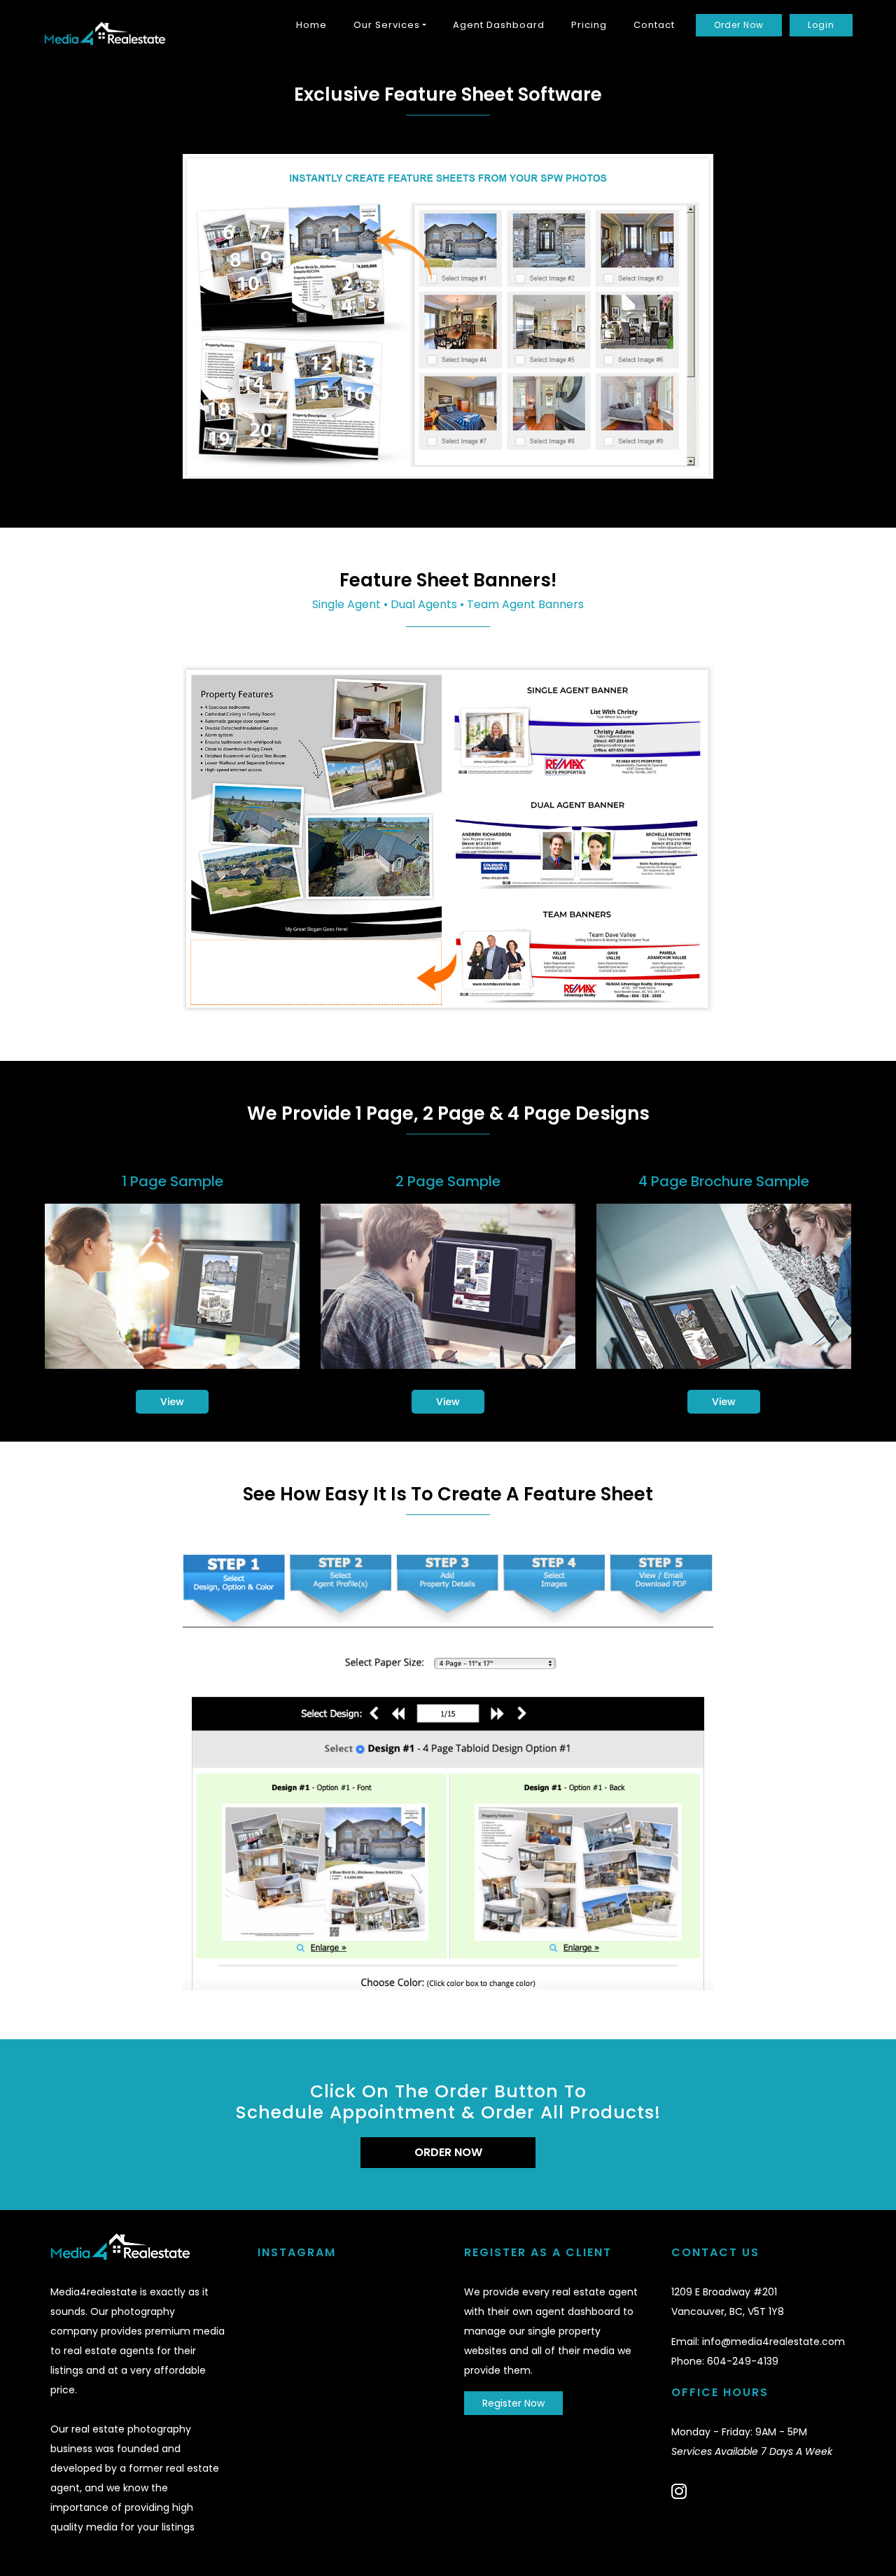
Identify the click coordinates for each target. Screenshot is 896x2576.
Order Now (739, 25)
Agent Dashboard (499, 25)
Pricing (589, 25)
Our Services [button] (387, 25)
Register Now (513, 2403)
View (172, 1402)
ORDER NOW (448, 2152)
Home (311, 25)
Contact (654, 25)
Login (821, 25)
